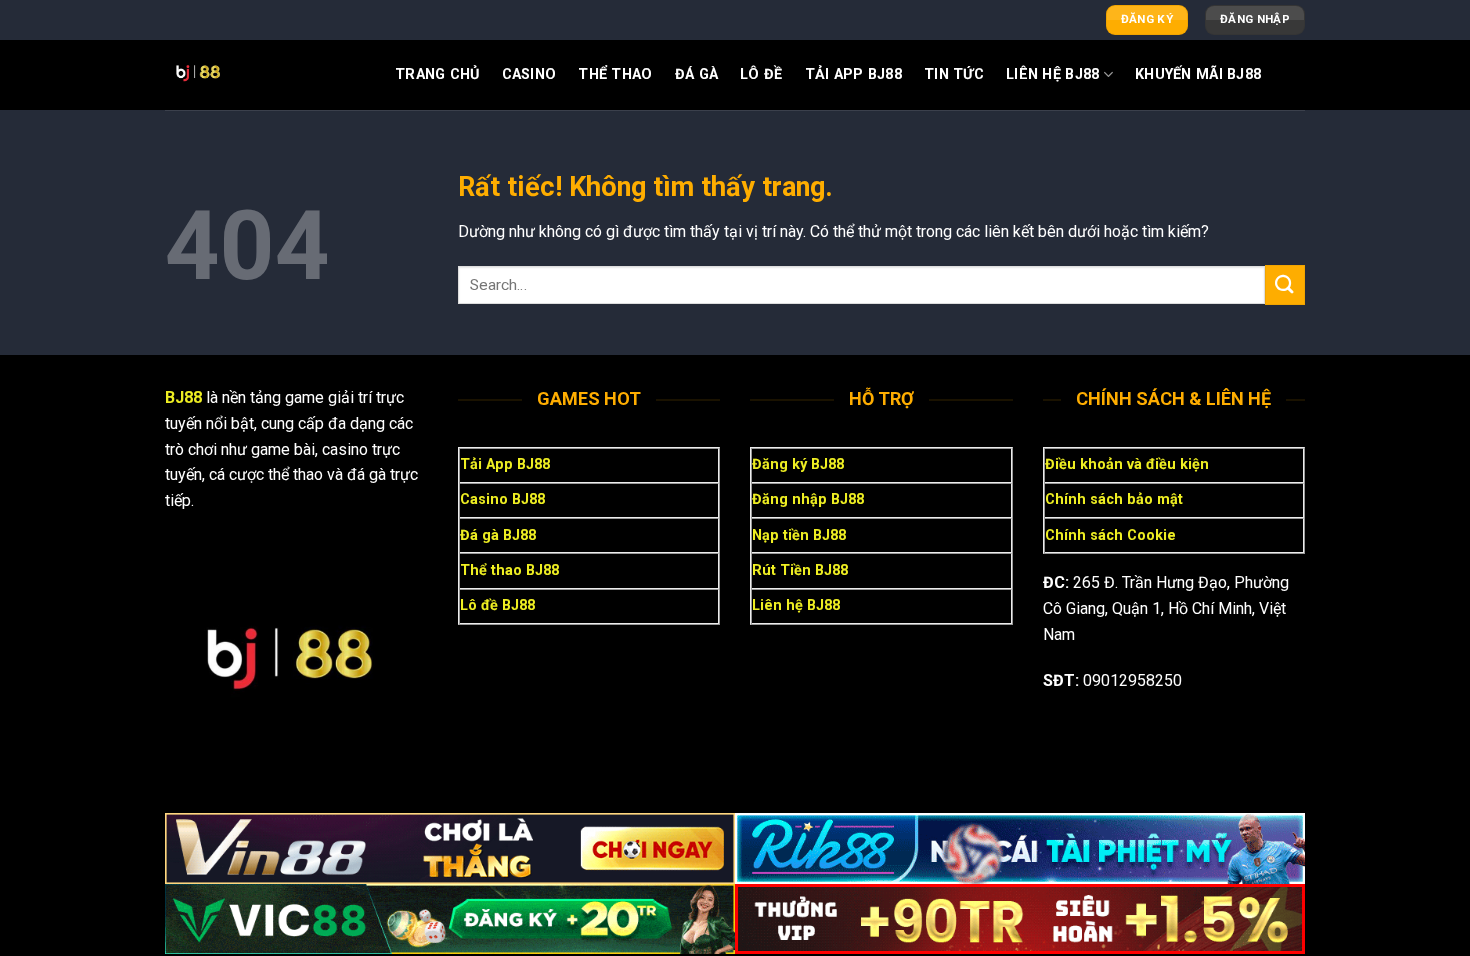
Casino (529, 74)
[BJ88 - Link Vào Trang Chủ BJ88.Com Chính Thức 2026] (265, 75)
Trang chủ (437, 74)
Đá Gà (696, 74)
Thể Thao (615, 74)
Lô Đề (761, 74)
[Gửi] (1285, 284)
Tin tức (954, 74)
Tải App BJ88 (853, 74)
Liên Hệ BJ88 (1052, 74)
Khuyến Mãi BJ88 (1198, 74)
